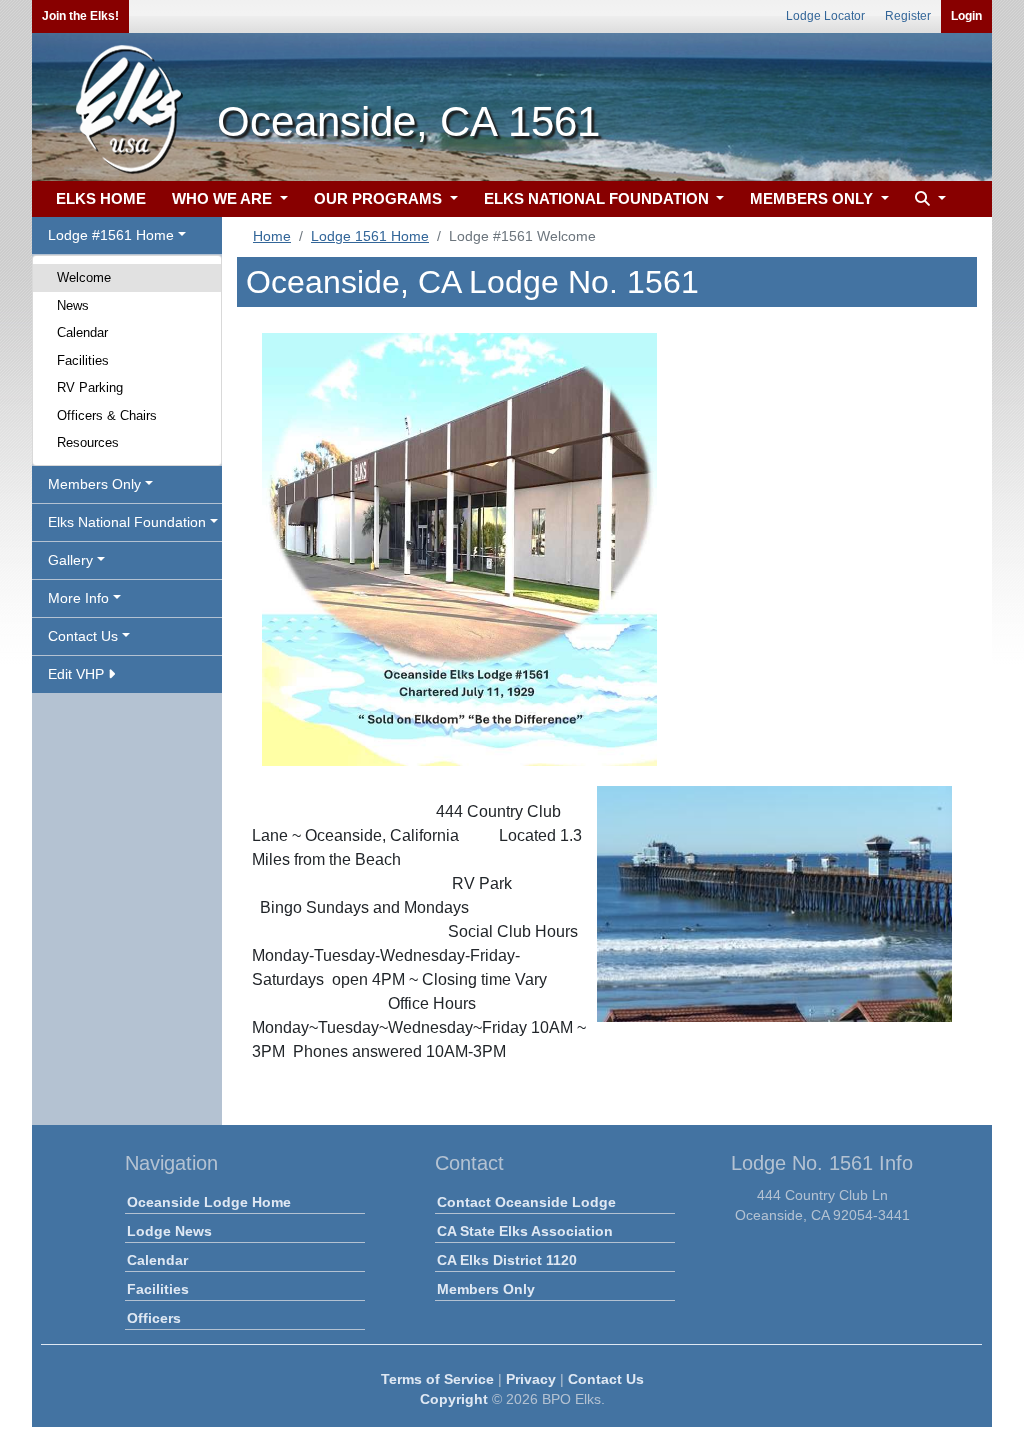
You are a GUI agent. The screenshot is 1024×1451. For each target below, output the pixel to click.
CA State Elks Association (525, 1231)
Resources (88, 442)
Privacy (531, 1379)
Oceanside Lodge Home (209, 1202)
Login (966, 16)
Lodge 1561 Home (370, 236)
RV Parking (90, 387)
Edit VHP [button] (78, 674)
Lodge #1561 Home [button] (111, 235)
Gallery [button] (70, 560)
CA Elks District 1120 (507, 1260)
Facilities (83, 360)
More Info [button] (78, 598)
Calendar (82, 332)
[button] (928, 199)
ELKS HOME (101, 198)
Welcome (84, 277)
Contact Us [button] (83, 636)
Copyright (454, 1399)
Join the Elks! (80, 16)
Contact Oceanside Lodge (526, 1202)
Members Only (486, 1289)
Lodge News (169, 1231)
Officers (154, 1318)
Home (272, 236)
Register (908, 16)
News (73, 305)
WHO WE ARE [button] (224, 198)
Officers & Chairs (107, 415)
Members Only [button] (94, 484)
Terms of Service (437, 1379)
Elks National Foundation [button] (127, 522)
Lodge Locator (825, 16)
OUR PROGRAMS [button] (380, 198)
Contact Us (606, 1379)
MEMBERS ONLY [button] (813, 198)
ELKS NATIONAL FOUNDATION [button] (598, 198)
